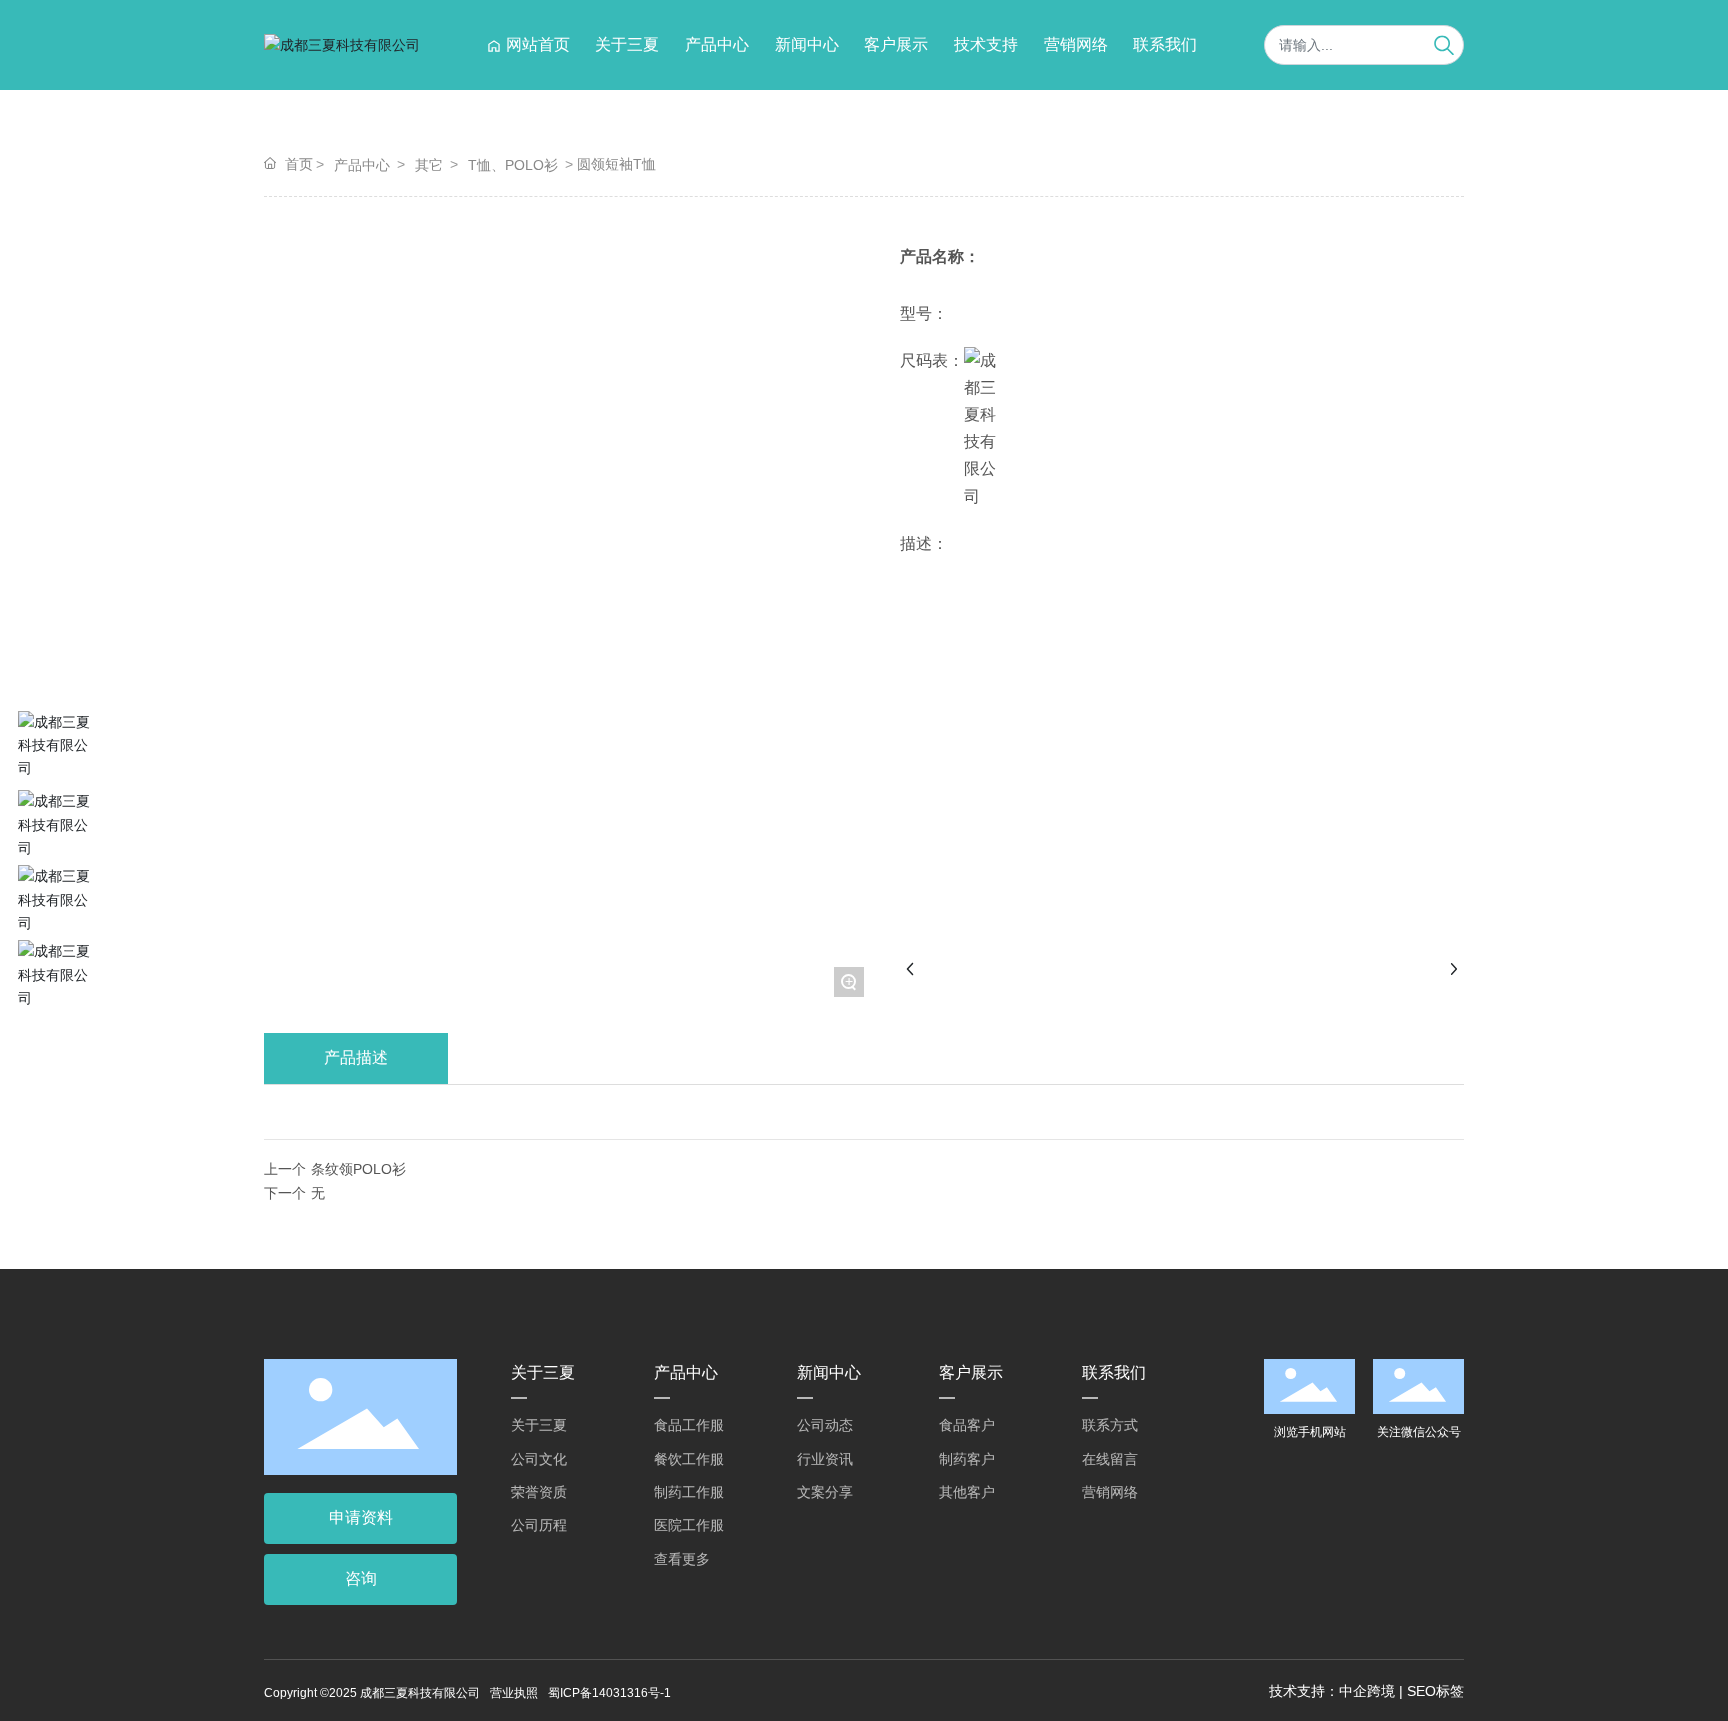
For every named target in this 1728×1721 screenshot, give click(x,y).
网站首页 (538, 44)
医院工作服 (689, 1525)
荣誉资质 (539, 1492)
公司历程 (539, 1525)
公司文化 (539, 1459)
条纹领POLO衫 (358, 1169)
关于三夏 (627, 44)
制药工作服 (689, 1492)
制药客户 (967, 1459)
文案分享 (825, 1492)
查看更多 (682, 1559)
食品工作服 (689, 1425)
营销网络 (1076, 44)
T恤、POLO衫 (513, 165)
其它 (429, 165)
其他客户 (967, 1492)
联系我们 (1165, 44)
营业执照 (514, 1693)
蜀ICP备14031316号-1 (609, 1693)
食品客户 (967, 1425)
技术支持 (986, 44)
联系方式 (1110, 1425)
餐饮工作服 (689, 1459)
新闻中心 (807, 44)
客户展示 (896, 44)
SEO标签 (1435, 1691)
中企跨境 (1367, 1691)
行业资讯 (825, 1459)
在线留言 (1110, 1459)
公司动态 (825, 1425)
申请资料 (361, 1517)
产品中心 (717, 44)
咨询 (361, 1578)
